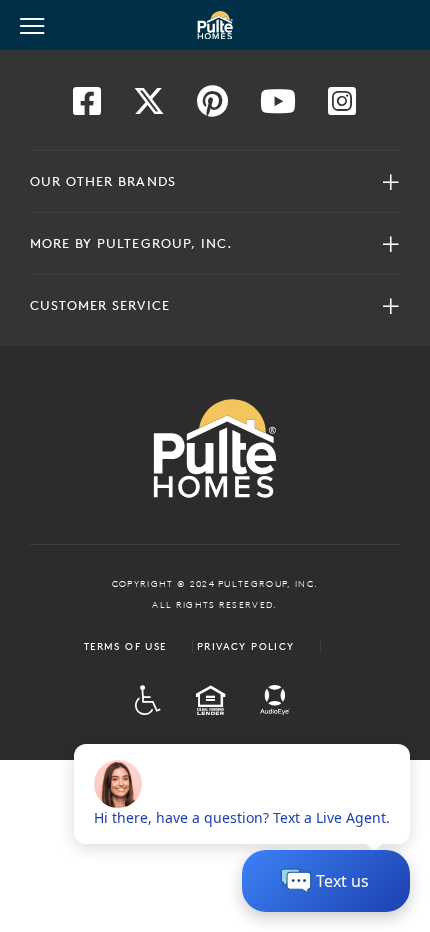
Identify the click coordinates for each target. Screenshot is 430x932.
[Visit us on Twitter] (149, 107)
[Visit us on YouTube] (278, 107)
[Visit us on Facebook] (87, 107)
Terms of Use (125, 646)
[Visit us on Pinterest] (212, 107)
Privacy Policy (246, 646)
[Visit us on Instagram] (342, 107)
